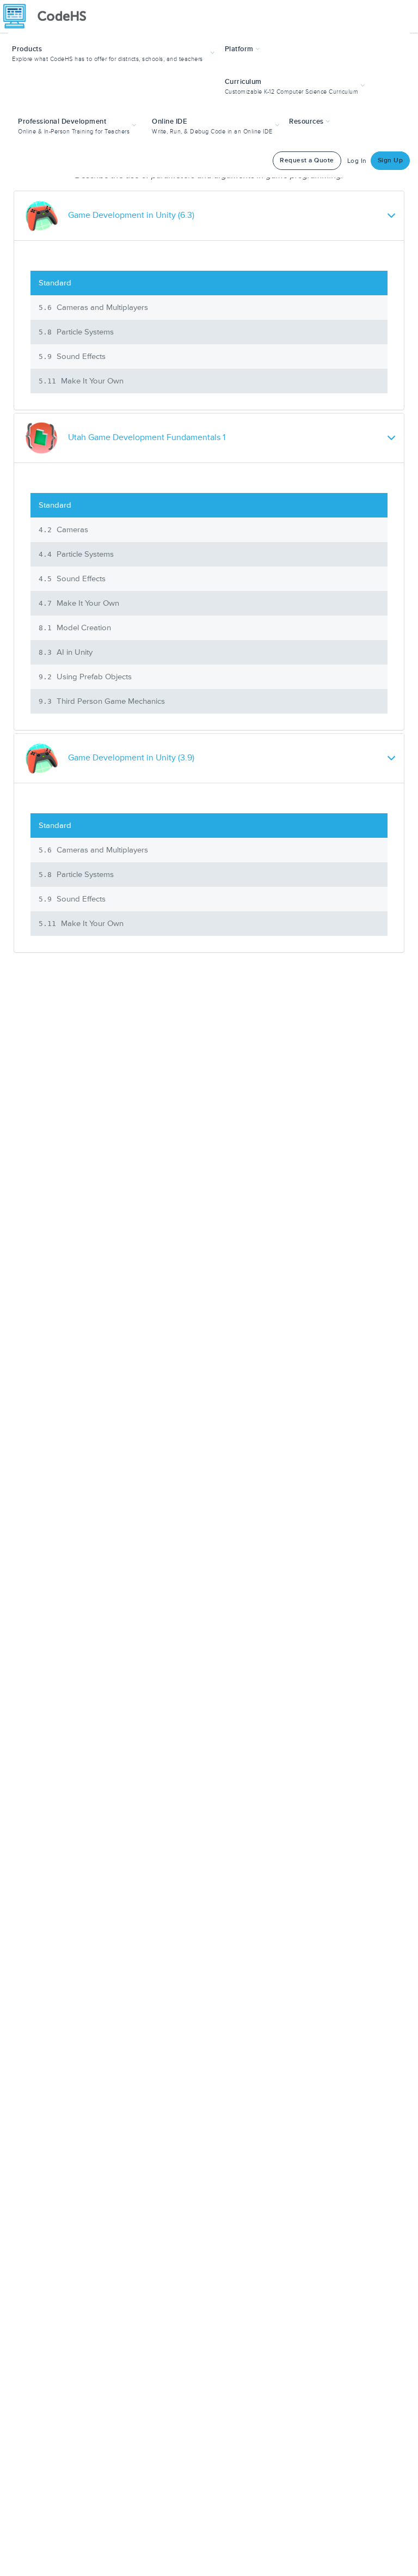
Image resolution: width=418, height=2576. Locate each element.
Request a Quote (307, 160)
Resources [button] (307, 121)
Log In (357, 161)
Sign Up (391, 160)
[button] (115, 53)
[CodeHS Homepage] (49, 16)
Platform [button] (240, 49)
